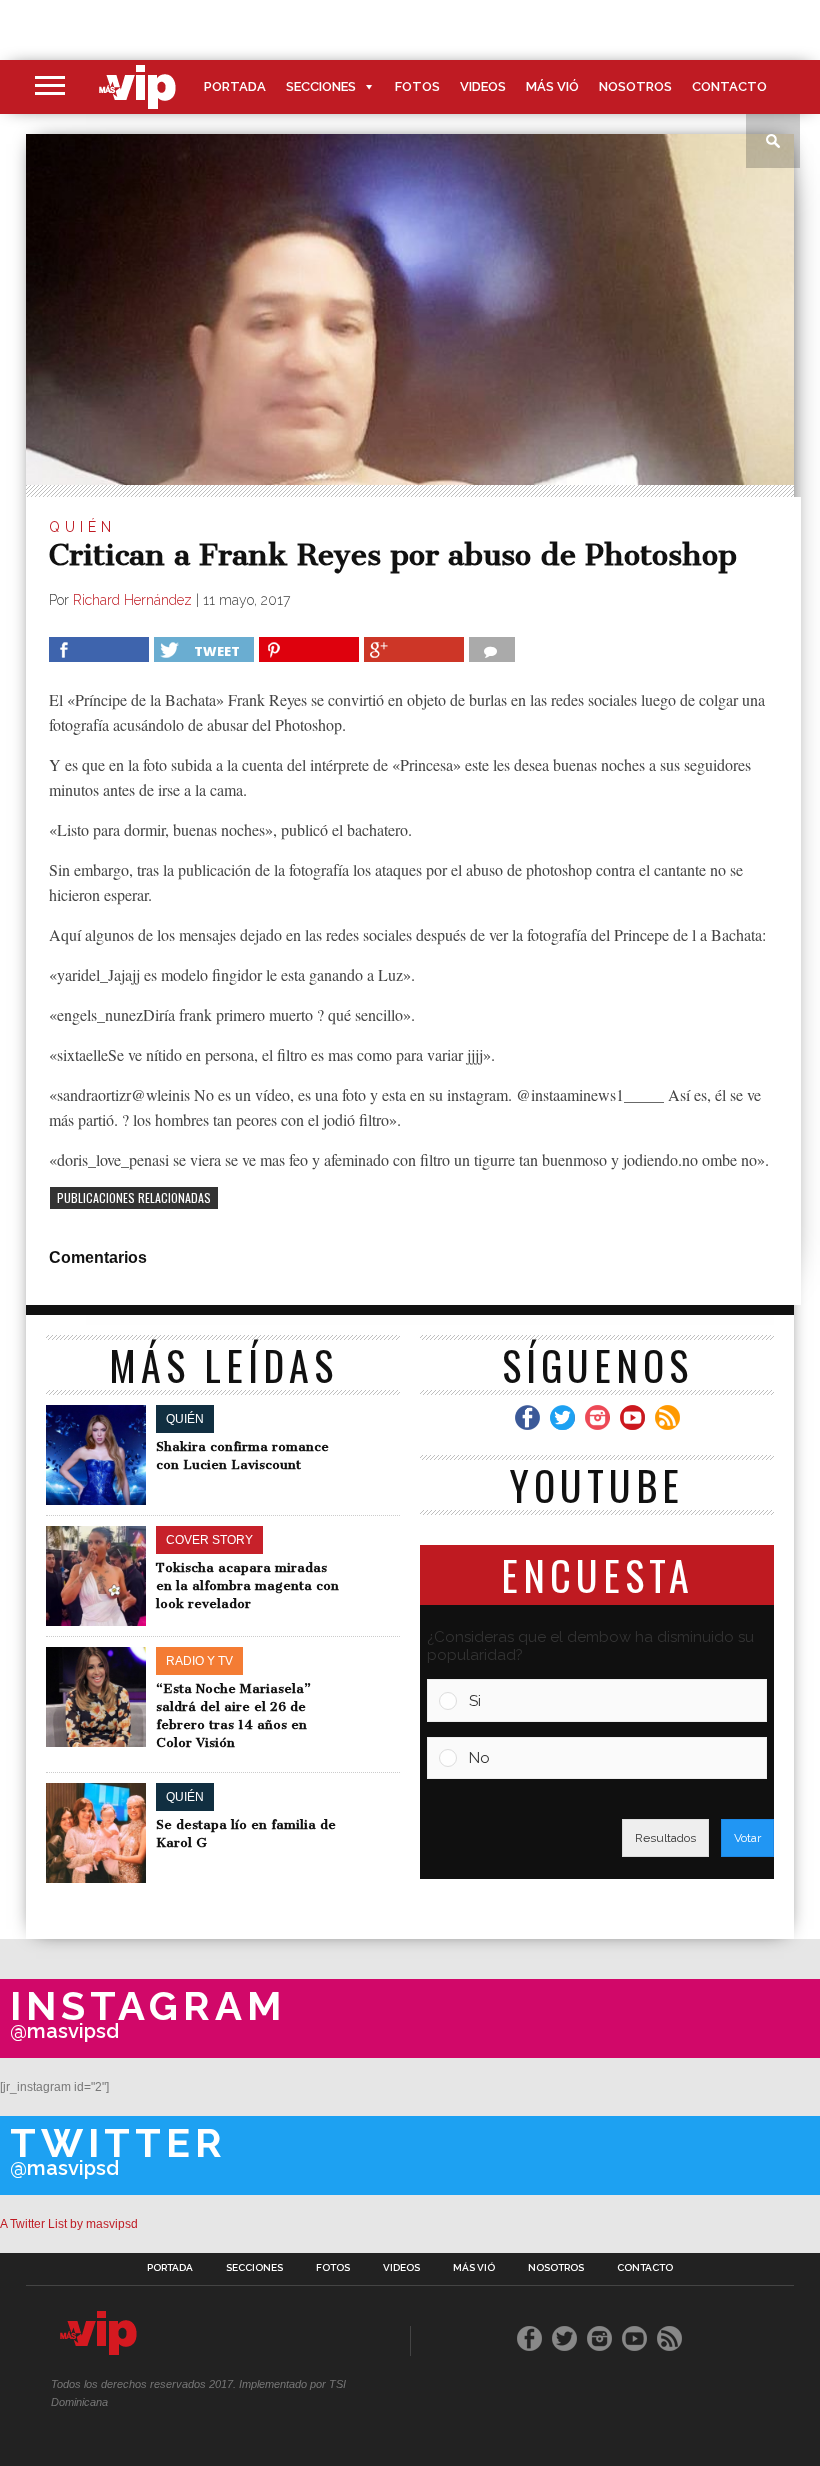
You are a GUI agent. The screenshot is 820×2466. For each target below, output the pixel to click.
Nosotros (635, 86)
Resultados (665, 1838)
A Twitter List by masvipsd (69, 2224)
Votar (747, 1838)
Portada (235, 86)
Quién (82, 527)
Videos (483, 86)
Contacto (729, 86)
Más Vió (552, 86)
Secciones (321, 86)
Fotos (417, 86)
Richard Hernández (132, 600)
